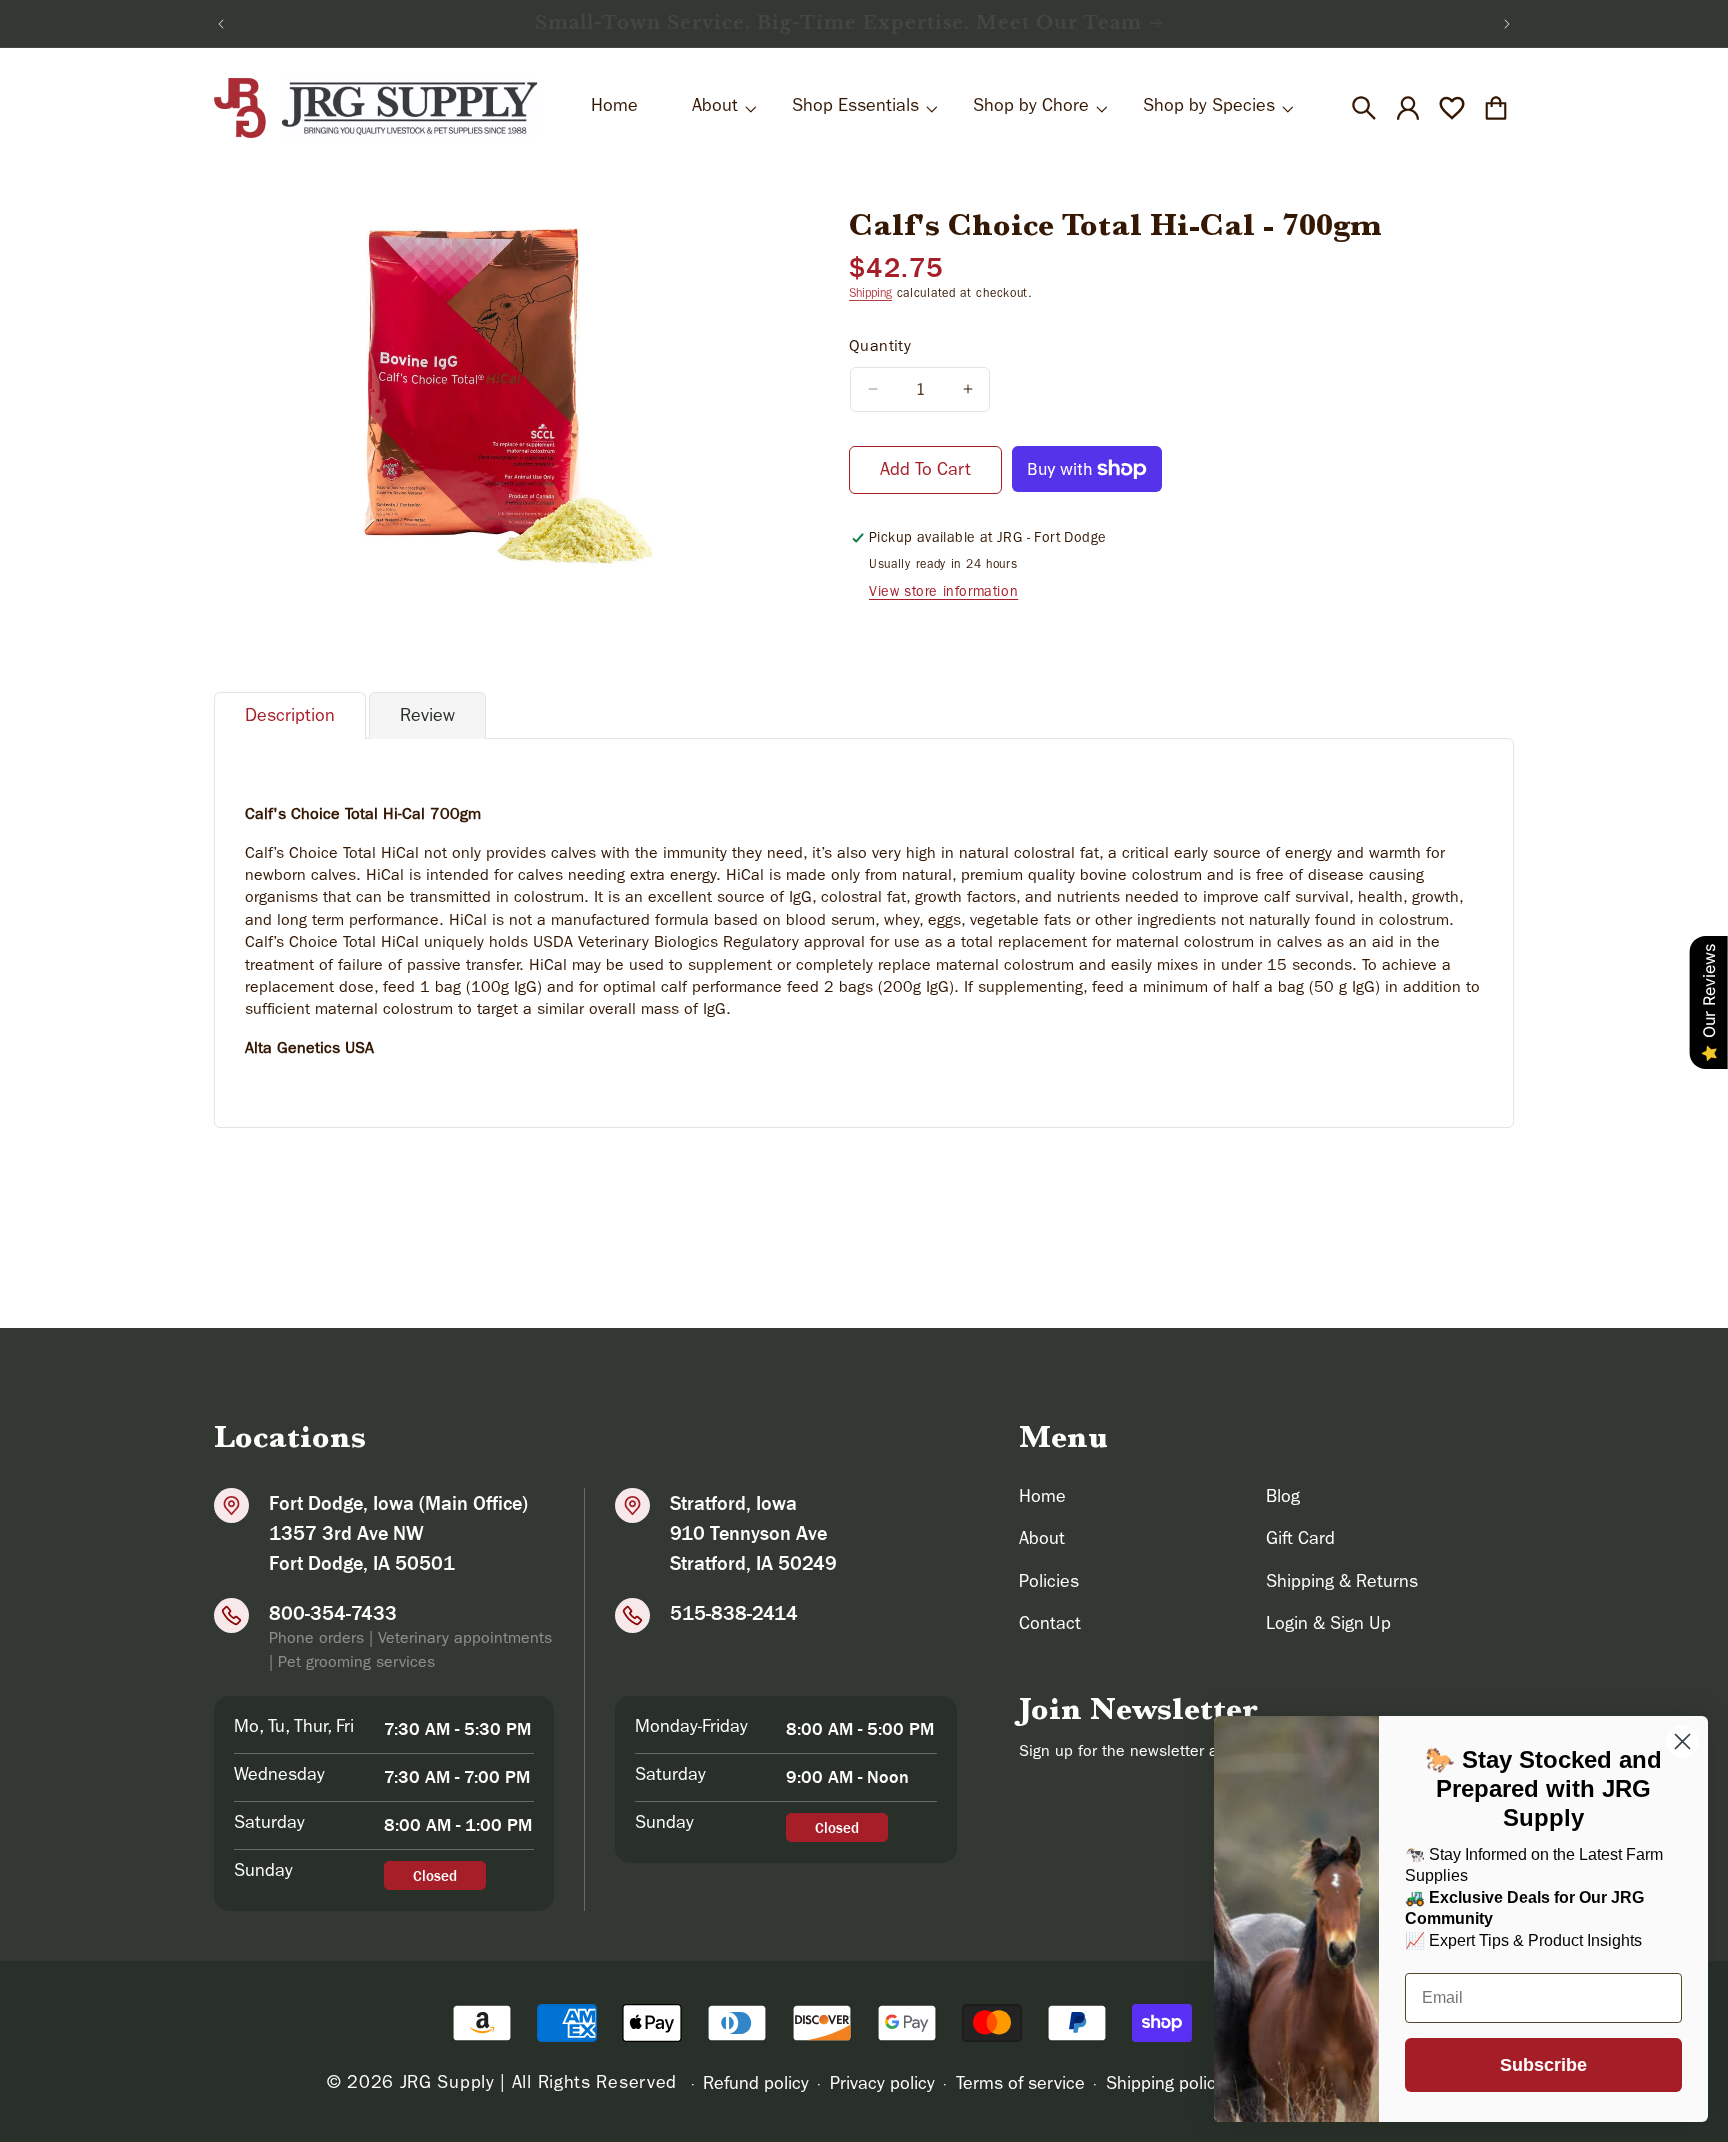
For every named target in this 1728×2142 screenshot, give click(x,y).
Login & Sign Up (1328, 1626)
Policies (1049, 1584)
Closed (435, 1875)
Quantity (880, 348)
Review (427, 718)
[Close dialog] (1682, 1741)
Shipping (870, 295)
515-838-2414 (734, 1613)
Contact (1050, 1626)
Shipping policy (1165, 2086)
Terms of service (1020, 2086)
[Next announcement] (1507, 24)
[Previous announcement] (221, 24)
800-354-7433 (333, 1613)
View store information (943, 593)
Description (290, 718)
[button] (1364, 108)
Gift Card (1300, 1541)
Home (1042, 1499)
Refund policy (756, 2086)
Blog (1283, 1499)
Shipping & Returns (1342, 1584)
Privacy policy (882, 2086)
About (1042, 1541)
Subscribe (1543, 2065)
